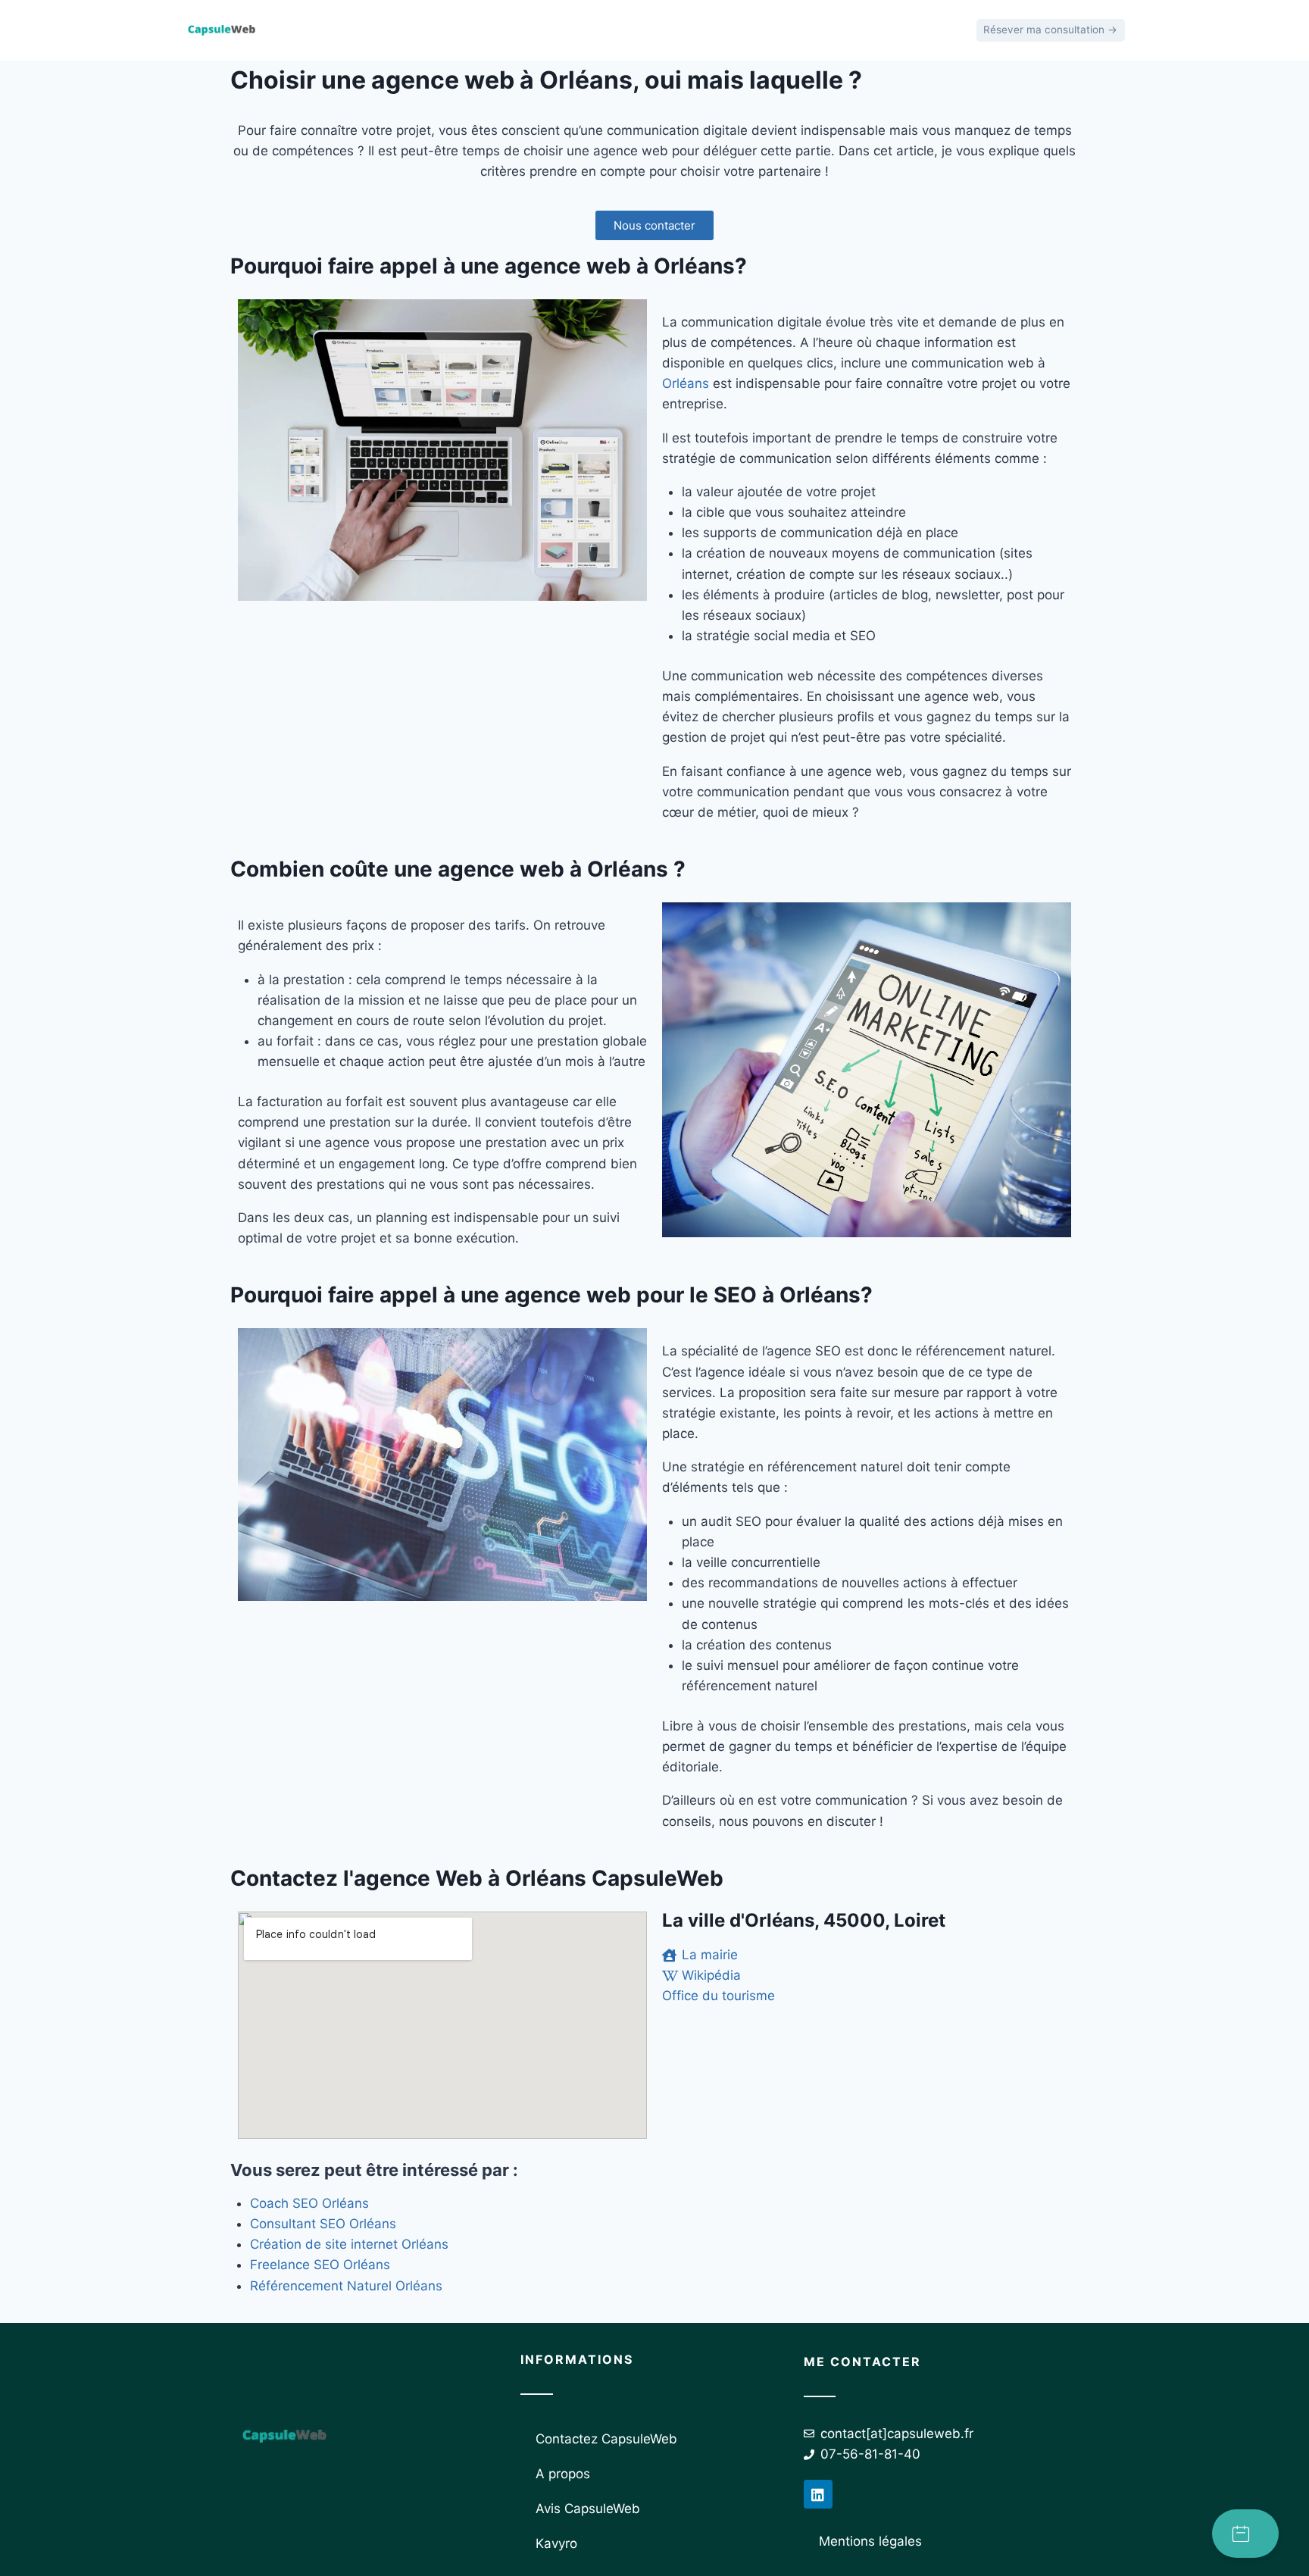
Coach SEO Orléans (309, 2203)
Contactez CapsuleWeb (606, 2439)
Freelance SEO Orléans (320, 2265)
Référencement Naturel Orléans (346, 2286)
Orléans (686, 383)
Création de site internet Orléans (349, 2244)
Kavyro (556, 2543)
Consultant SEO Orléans (323, 2224)
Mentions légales (870, 2541)
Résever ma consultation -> (1050, 30)
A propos (563, 2474)
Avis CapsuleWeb (588, 2509)
